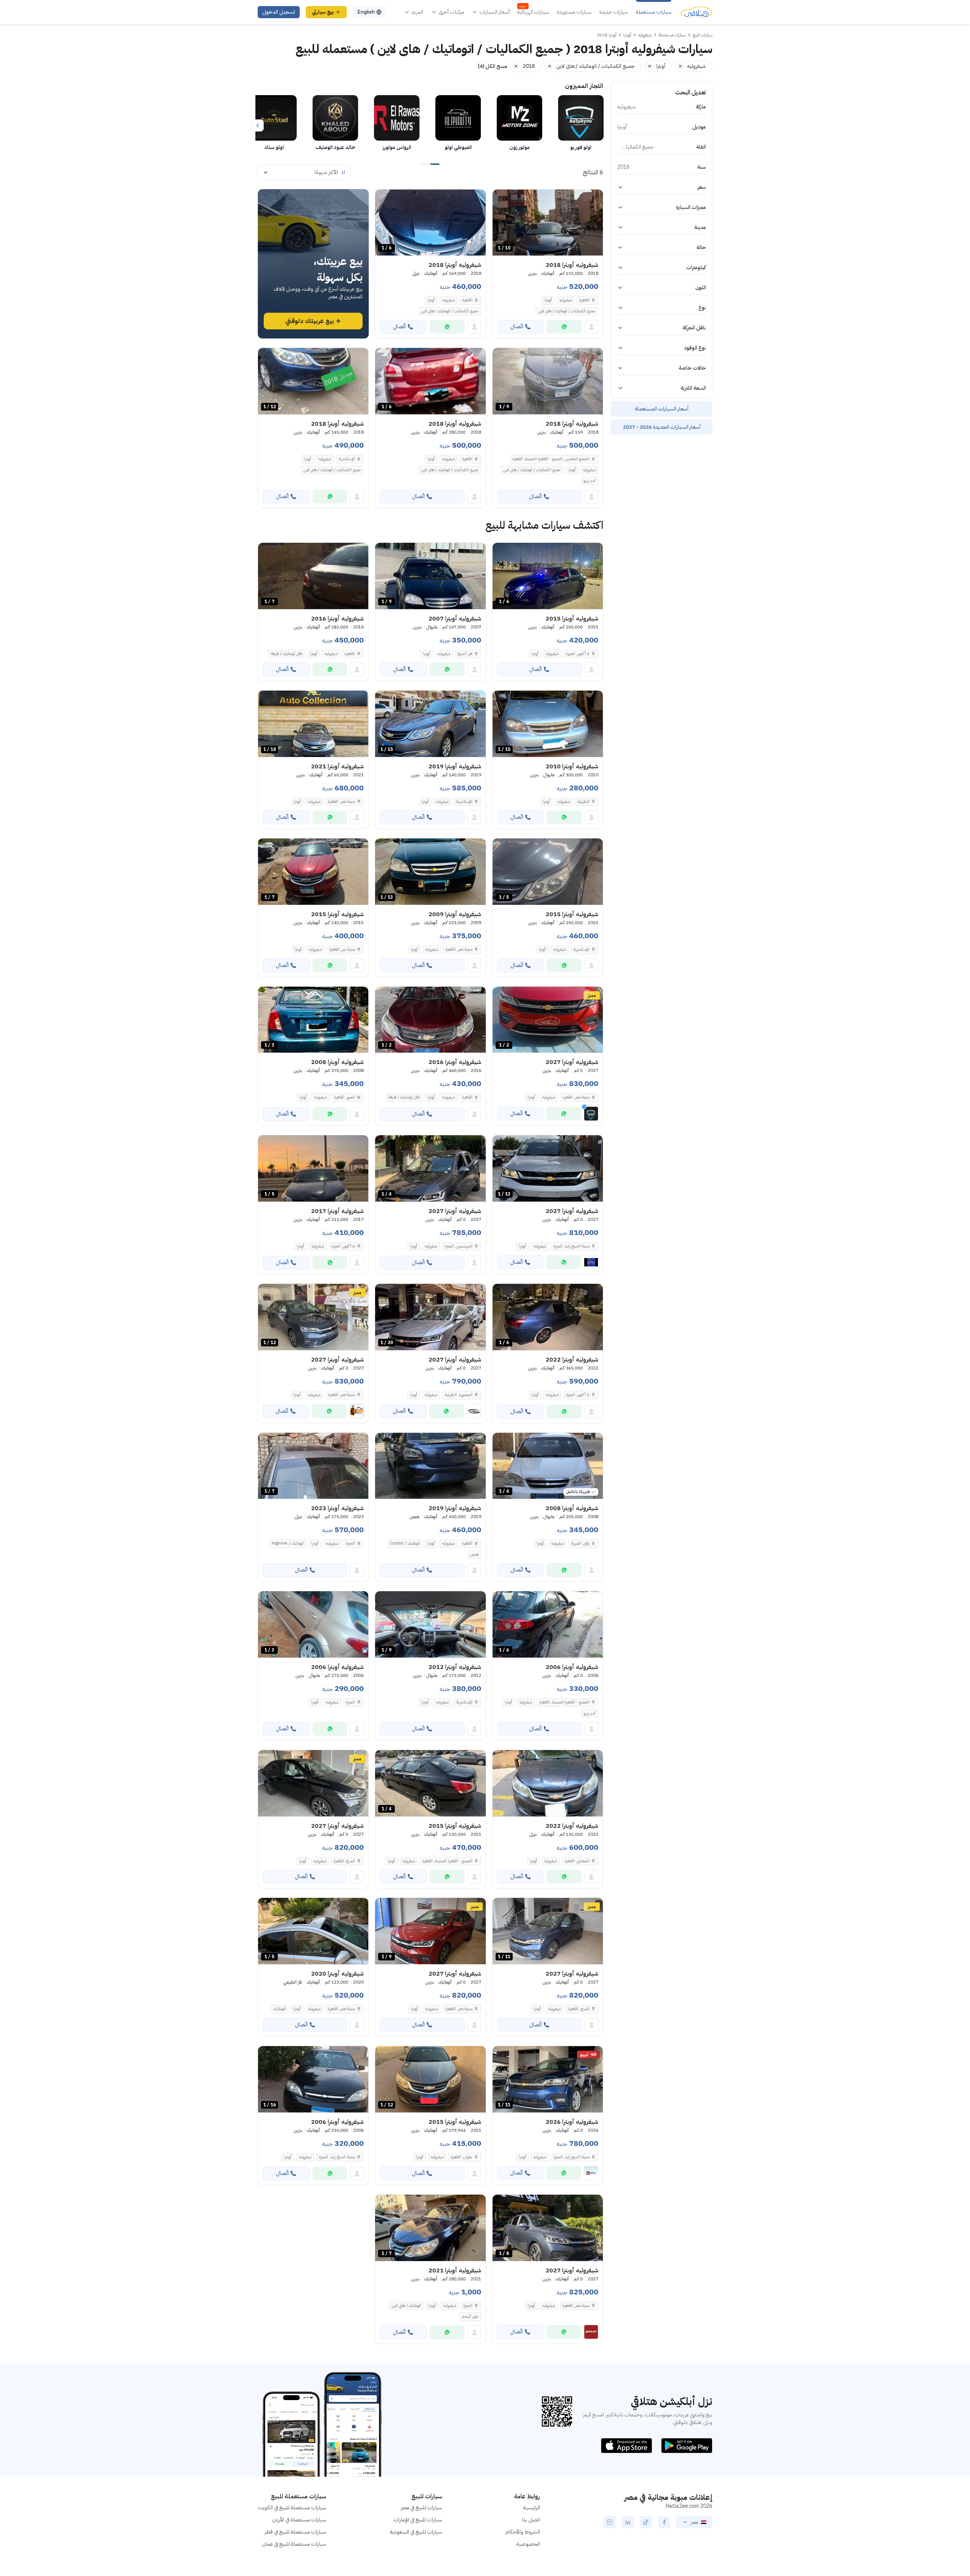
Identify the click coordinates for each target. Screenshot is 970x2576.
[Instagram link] (610, 2522)
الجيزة (350, 1543)
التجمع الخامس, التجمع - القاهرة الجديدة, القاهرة (551, 459)
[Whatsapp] (564, 327)
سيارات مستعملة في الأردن (299, 2520)
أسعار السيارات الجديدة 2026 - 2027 (662, 427)
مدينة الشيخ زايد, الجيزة (337, 2157)
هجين (474, 1554)
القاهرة (584, 300)
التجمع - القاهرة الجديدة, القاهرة (565, 1702)
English (366, 12)
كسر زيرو (590, 480)
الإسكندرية (347, 459)
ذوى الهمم (470, 2316)
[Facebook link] (664, 2522)
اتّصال (517, 327)
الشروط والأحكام (523, 2532)
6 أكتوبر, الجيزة (578, 654)
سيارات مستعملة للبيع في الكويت (292, 2508)
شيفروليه (566, 300)
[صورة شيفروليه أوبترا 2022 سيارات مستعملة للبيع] (548, 1783)
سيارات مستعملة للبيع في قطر (296, 2532)
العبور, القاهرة (345, 1097)
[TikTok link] (646, 2522)
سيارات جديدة (614, 12)
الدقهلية (584, 801)
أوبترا (548, 300)
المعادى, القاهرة (577, 1861)
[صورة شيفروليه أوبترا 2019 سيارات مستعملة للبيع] (430, 1466)
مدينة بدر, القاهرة (342, 949)
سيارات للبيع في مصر (422, 2508)
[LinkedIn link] (628, 2522)
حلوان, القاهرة (462, 2157)
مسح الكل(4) (493, 66)
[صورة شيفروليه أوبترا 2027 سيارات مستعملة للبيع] (313, 1783)
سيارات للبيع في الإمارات (418, 2520)
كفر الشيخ (465, 654)
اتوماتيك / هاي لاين (406, 2306)
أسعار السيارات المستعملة (662, 409)
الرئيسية (532, 2508)
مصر (694, 2522)
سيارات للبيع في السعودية (416, 2532)
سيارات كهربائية (533, 12)
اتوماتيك (280, 2009)
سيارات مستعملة (654, 12)
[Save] (502, 199)
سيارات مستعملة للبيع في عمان (294, 2544)
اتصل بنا (531, 2520)
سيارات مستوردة (574, 12)
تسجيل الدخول (279, 12)
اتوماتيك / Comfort (405, 1543)
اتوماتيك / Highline (288, 1543)
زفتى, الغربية (580, 1543)
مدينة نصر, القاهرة (342, 801)
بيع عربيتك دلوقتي (310, 321)
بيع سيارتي (323, 12)
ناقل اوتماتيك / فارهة (287, 654)
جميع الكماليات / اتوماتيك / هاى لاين (567, 311)
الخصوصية (528, 2544)
